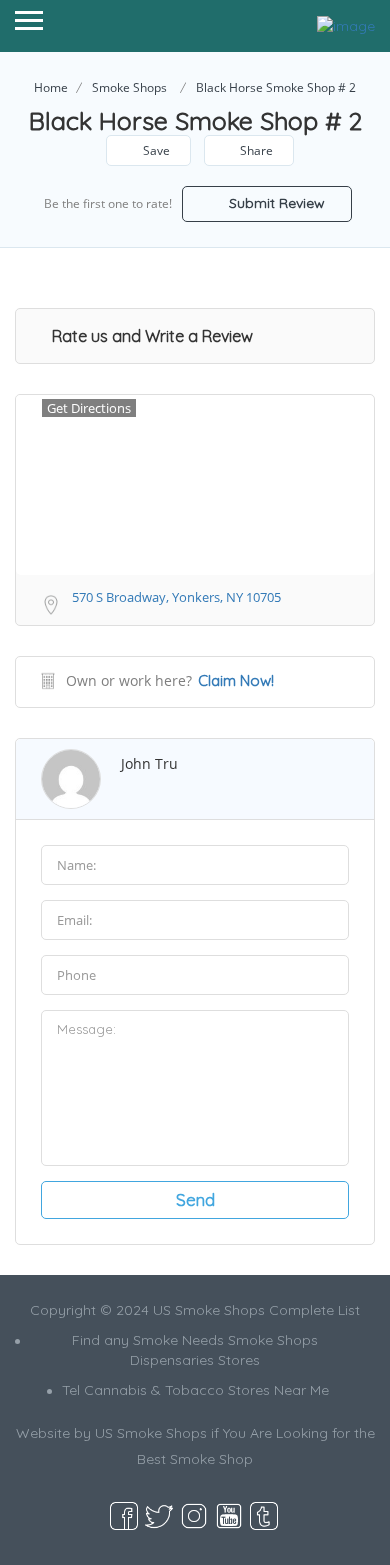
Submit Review (275, 203)
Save (155, 150)
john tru (149, 763)
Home (51, 87)
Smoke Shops (129, 87)
